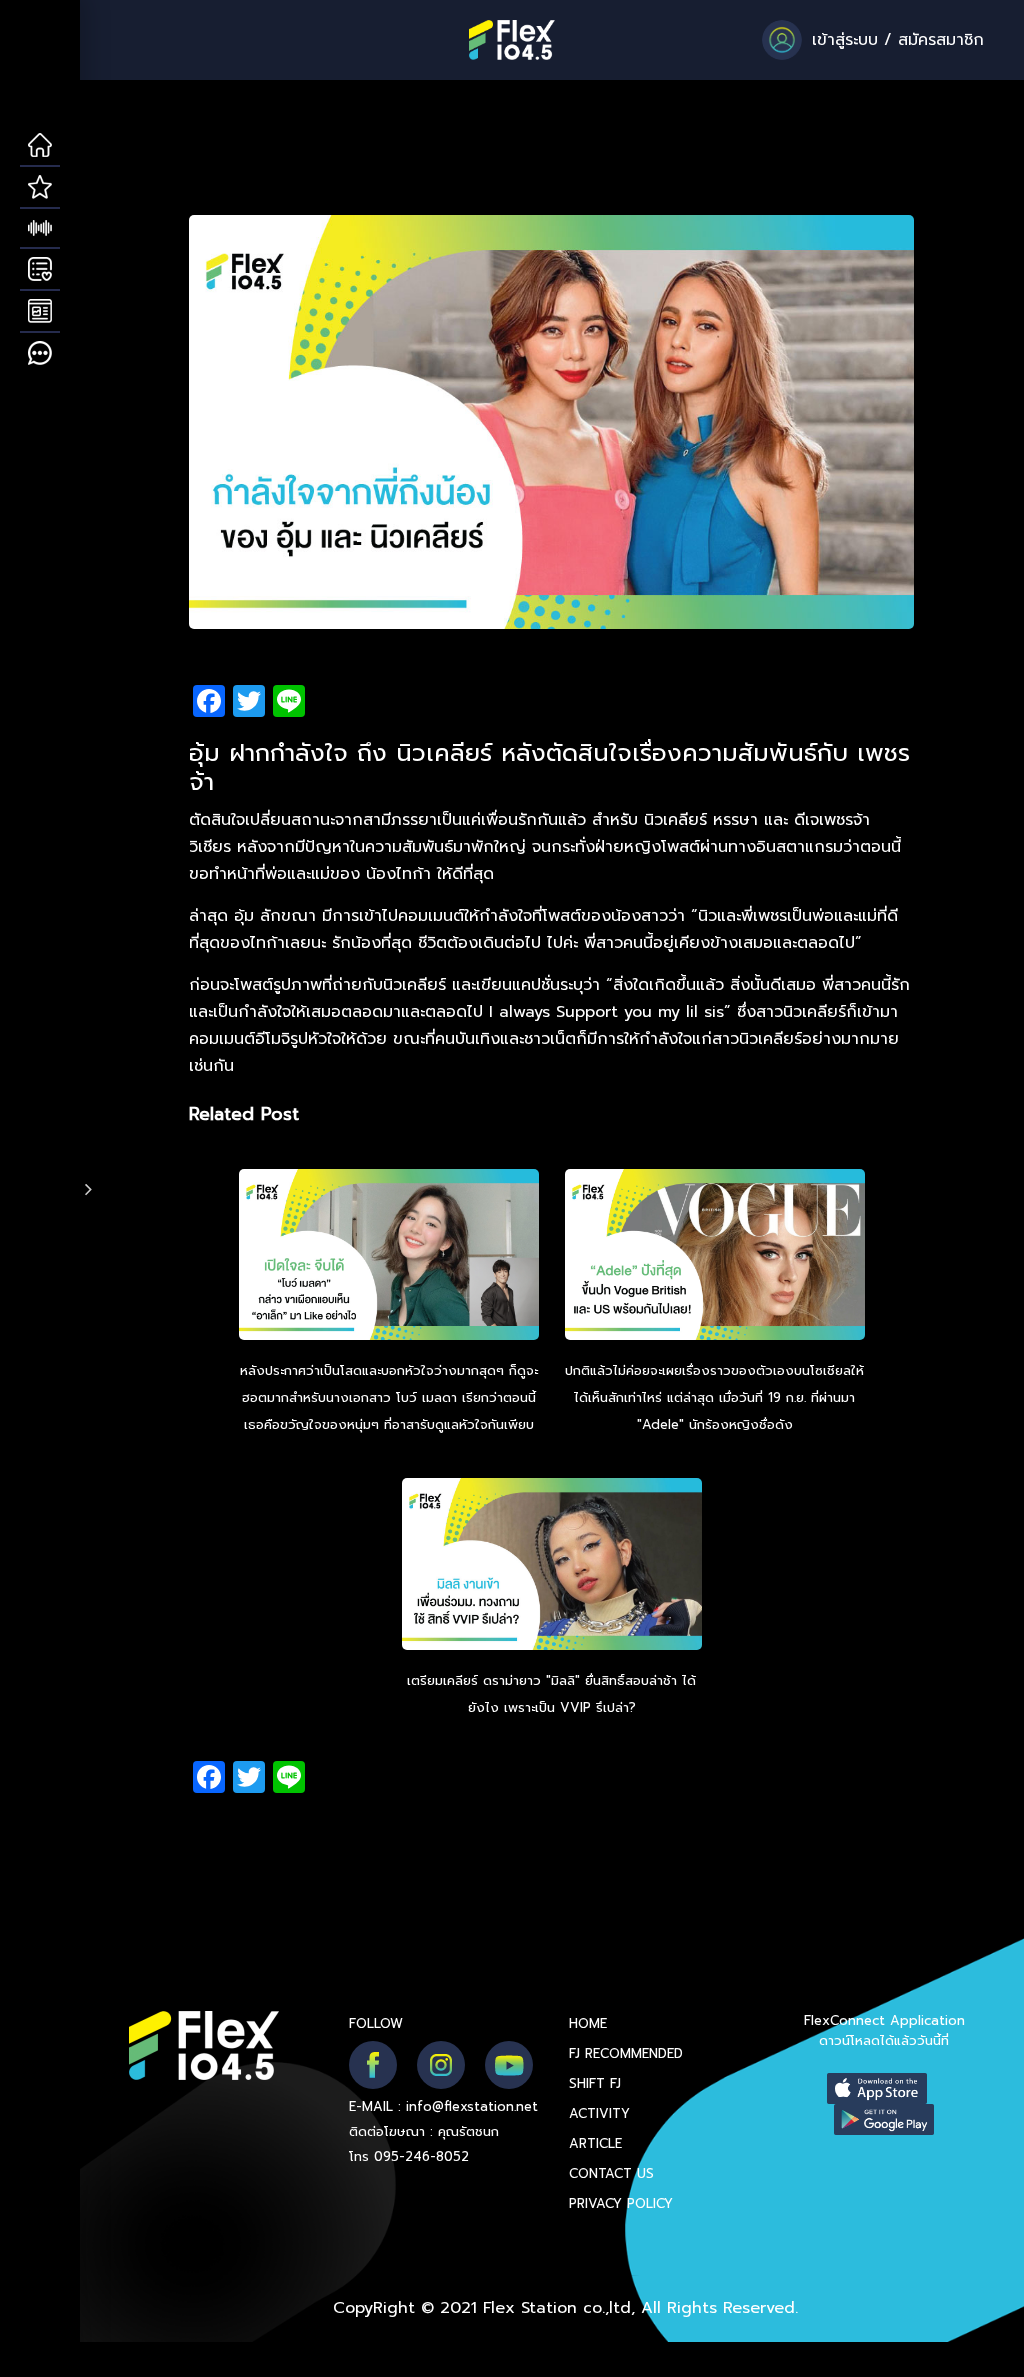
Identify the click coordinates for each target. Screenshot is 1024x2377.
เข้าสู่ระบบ (845, 40)
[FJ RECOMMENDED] (40, 188)
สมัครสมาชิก (941, 40)
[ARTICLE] (40, 312)
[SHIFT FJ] (40, 229)
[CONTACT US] (40, 354)
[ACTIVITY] (40, 270)
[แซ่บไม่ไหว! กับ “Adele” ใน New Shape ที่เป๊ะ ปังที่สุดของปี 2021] (715, 1257)
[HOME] (40, 146)
